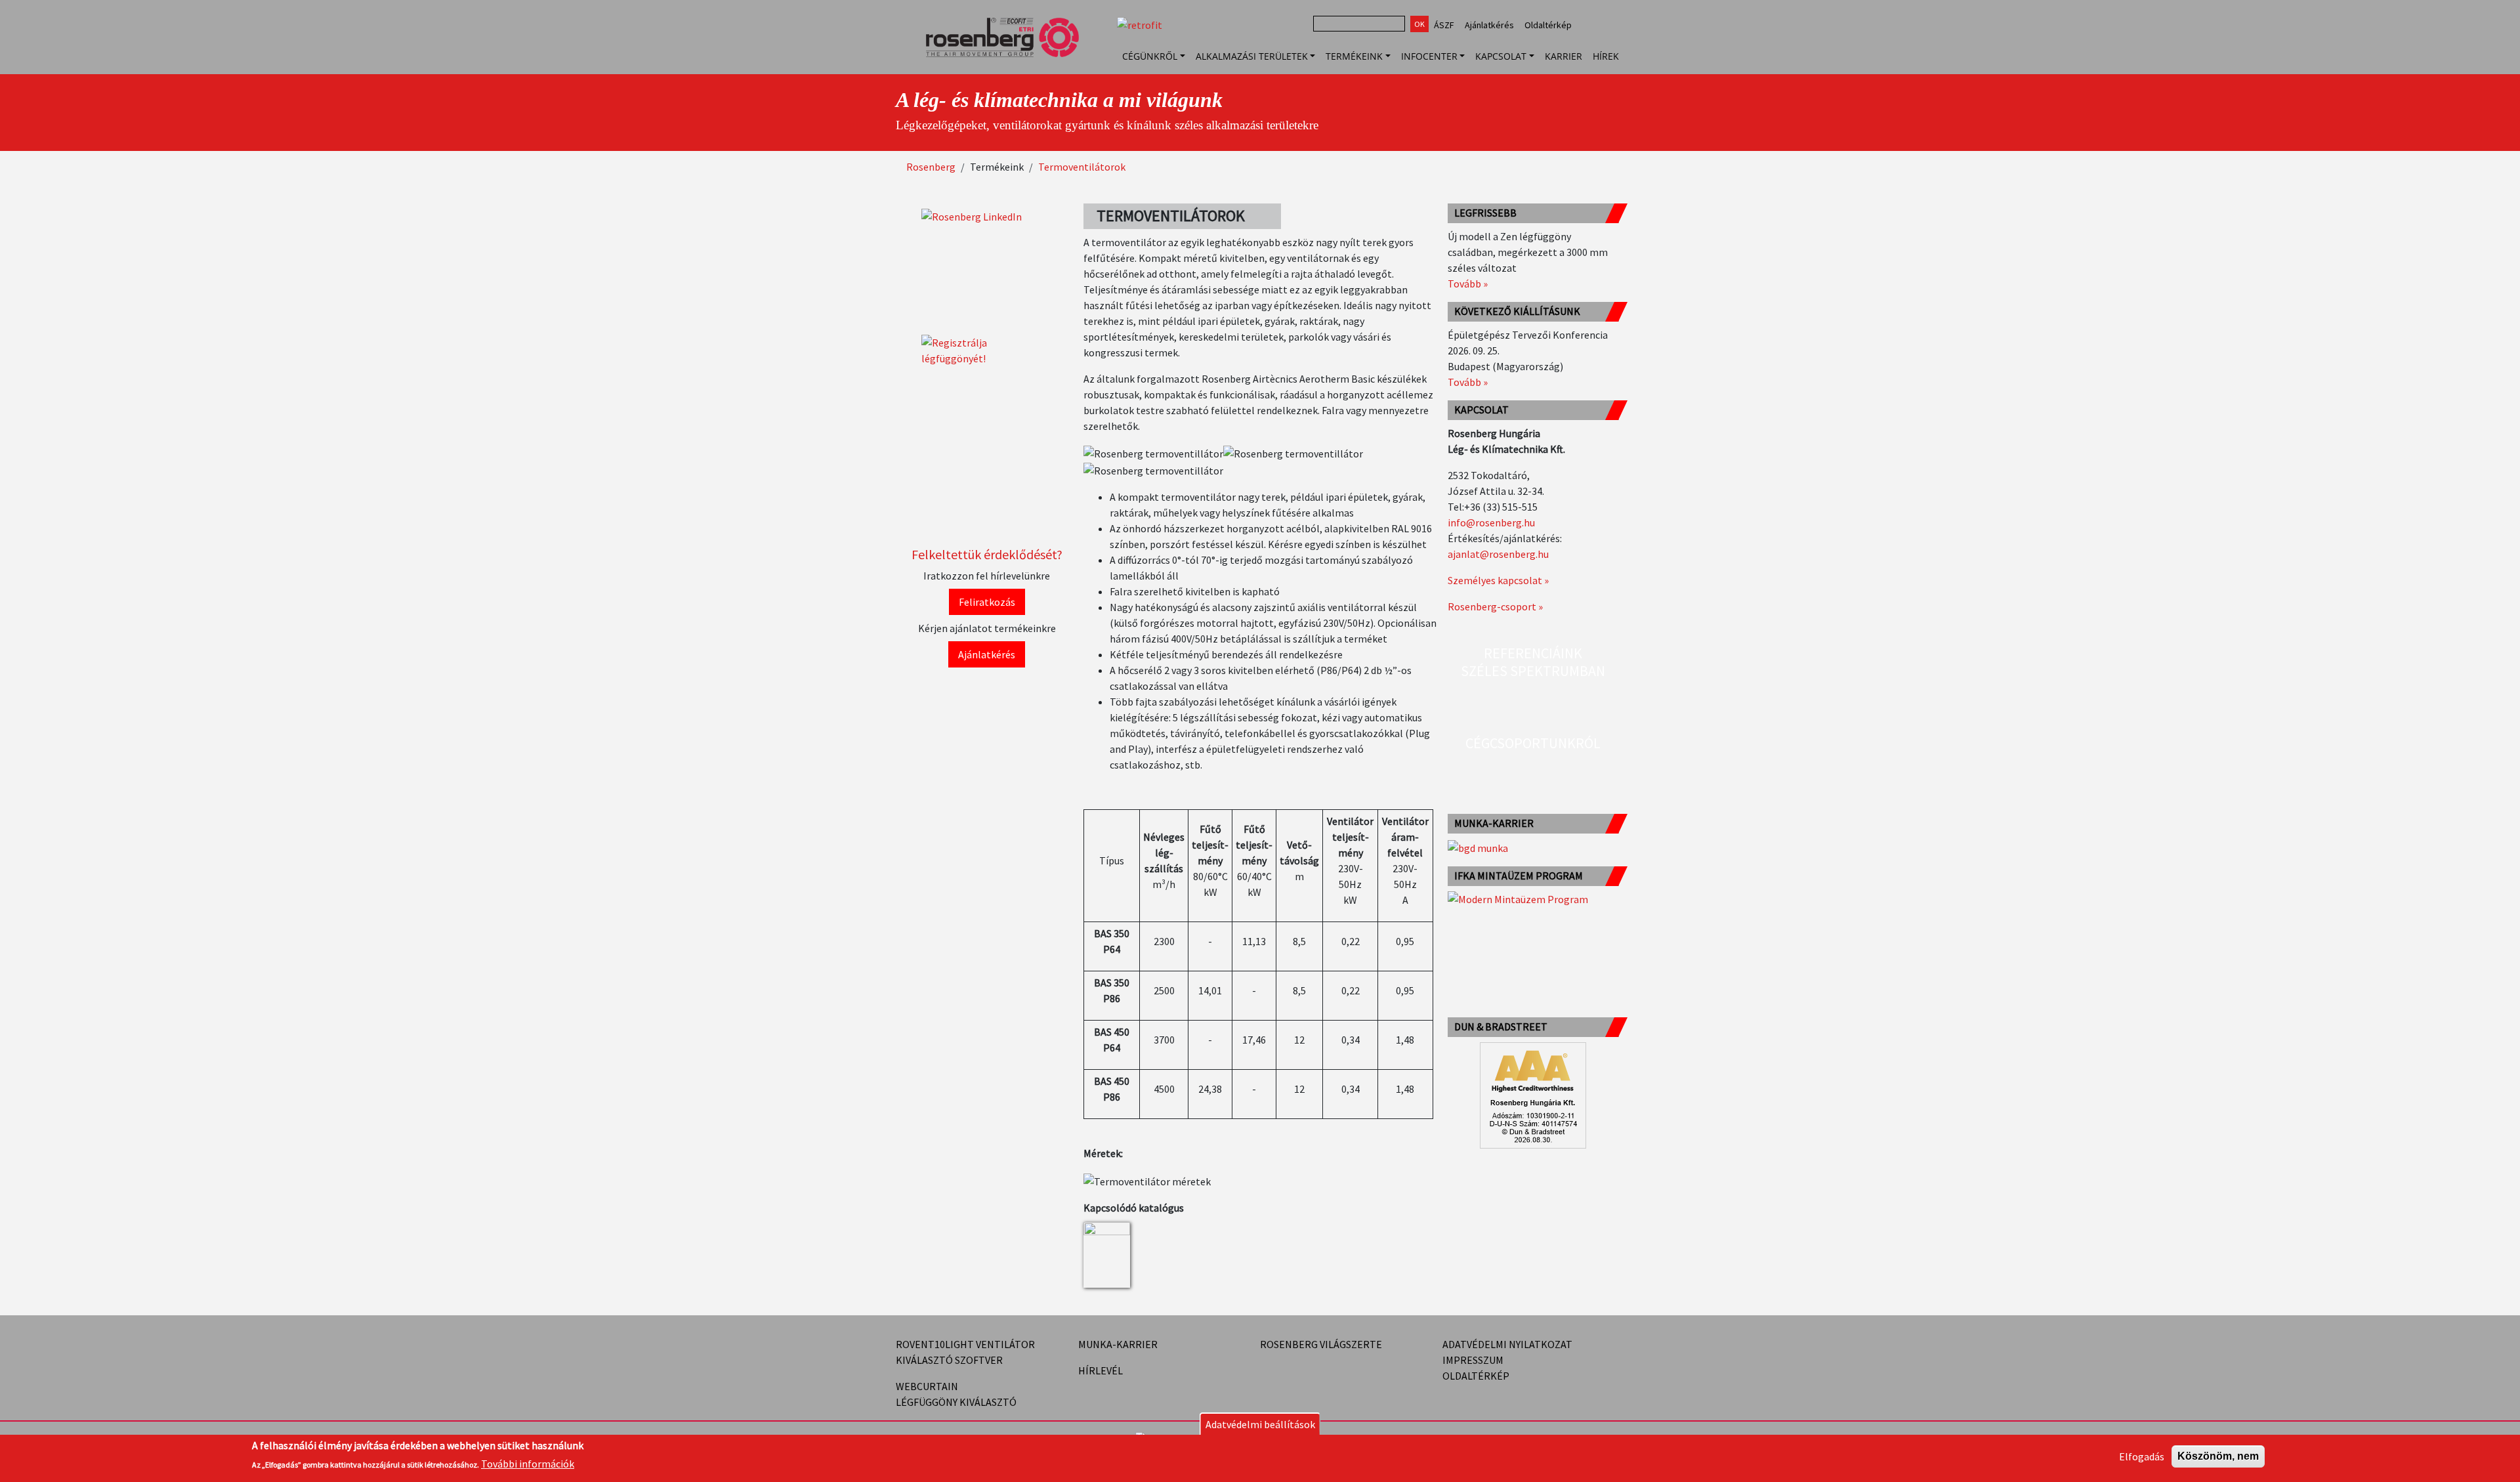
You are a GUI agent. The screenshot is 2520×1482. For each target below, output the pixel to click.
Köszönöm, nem (2218, 1456)
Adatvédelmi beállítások (1260, 1424)
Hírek (1606, 56)
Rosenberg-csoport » (1495, 606)
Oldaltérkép (1548, 25)
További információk (528, 1464)
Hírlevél (1101, 1370)
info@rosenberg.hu (1491, 522)
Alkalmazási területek (1252, 56)
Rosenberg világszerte (1321, 1344)
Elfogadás (2142, 1456)
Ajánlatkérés (1489, 25)
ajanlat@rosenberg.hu (1498, 554)
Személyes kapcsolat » (1498, 580)
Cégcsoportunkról (1533, 743)
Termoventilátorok (1082, 167)
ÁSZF (1444, 25)
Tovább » (1468, 284)
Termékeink (1354, 56)
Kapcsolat (1501, 56)
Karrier (1564, 56)
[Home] (1008, 56)
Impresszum (1473, 1360)
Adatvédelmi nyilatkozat (1507, 1344)
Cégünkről (1150, 56)
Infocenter (1429, 56)
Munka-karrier (1118, 1344)
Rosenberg (931, 167)
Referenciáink (1533, 653)
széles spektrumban (1533, 671)
